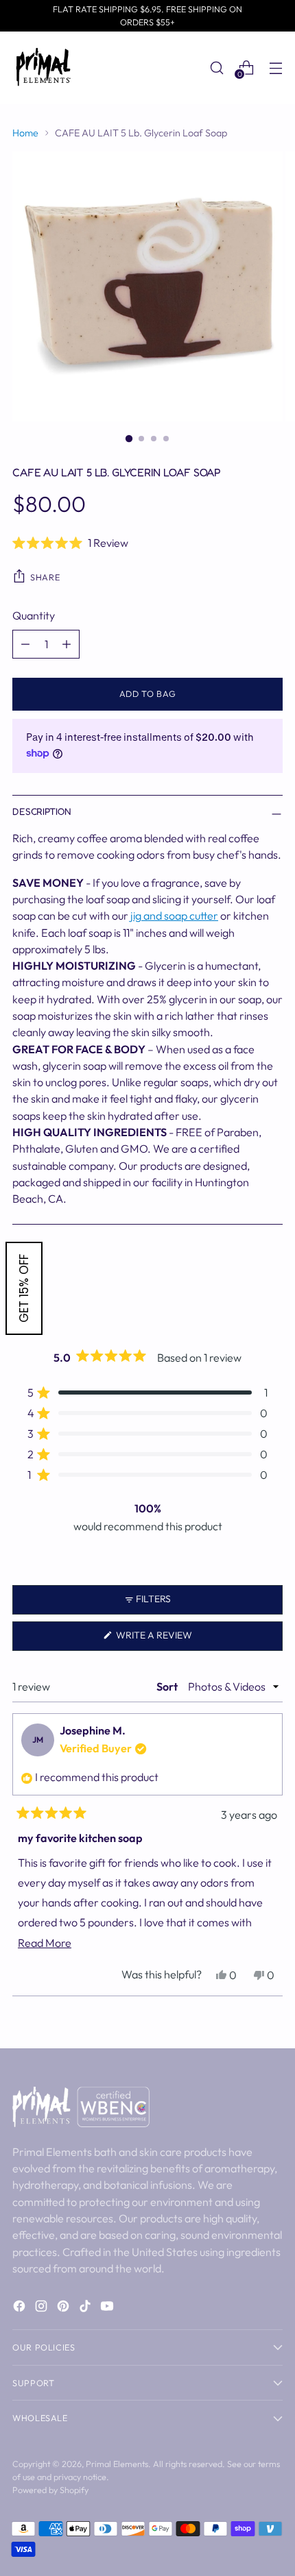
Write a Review (175, 1640)
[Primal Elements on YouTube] (108, 2308)
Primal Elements (117, 2464)
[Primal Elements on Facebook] (21, 2308)
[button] (147, 543)
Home (25, 133)
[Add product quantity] (67, 644)
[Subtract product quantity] (25, 644)
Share (45, 577)
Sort (168, 1686)
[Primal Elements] (43, 68)
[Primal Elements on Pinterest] (64, 2308)
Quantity (34, 615)
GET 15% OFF (24, 1288)
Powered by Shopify (50, 2490)
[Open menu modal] (275, 68)
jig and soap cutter (174, 916)
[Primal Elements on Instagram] (43, 2308)
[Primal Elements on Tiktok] (86, 2308)
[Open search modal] (216, 68)
